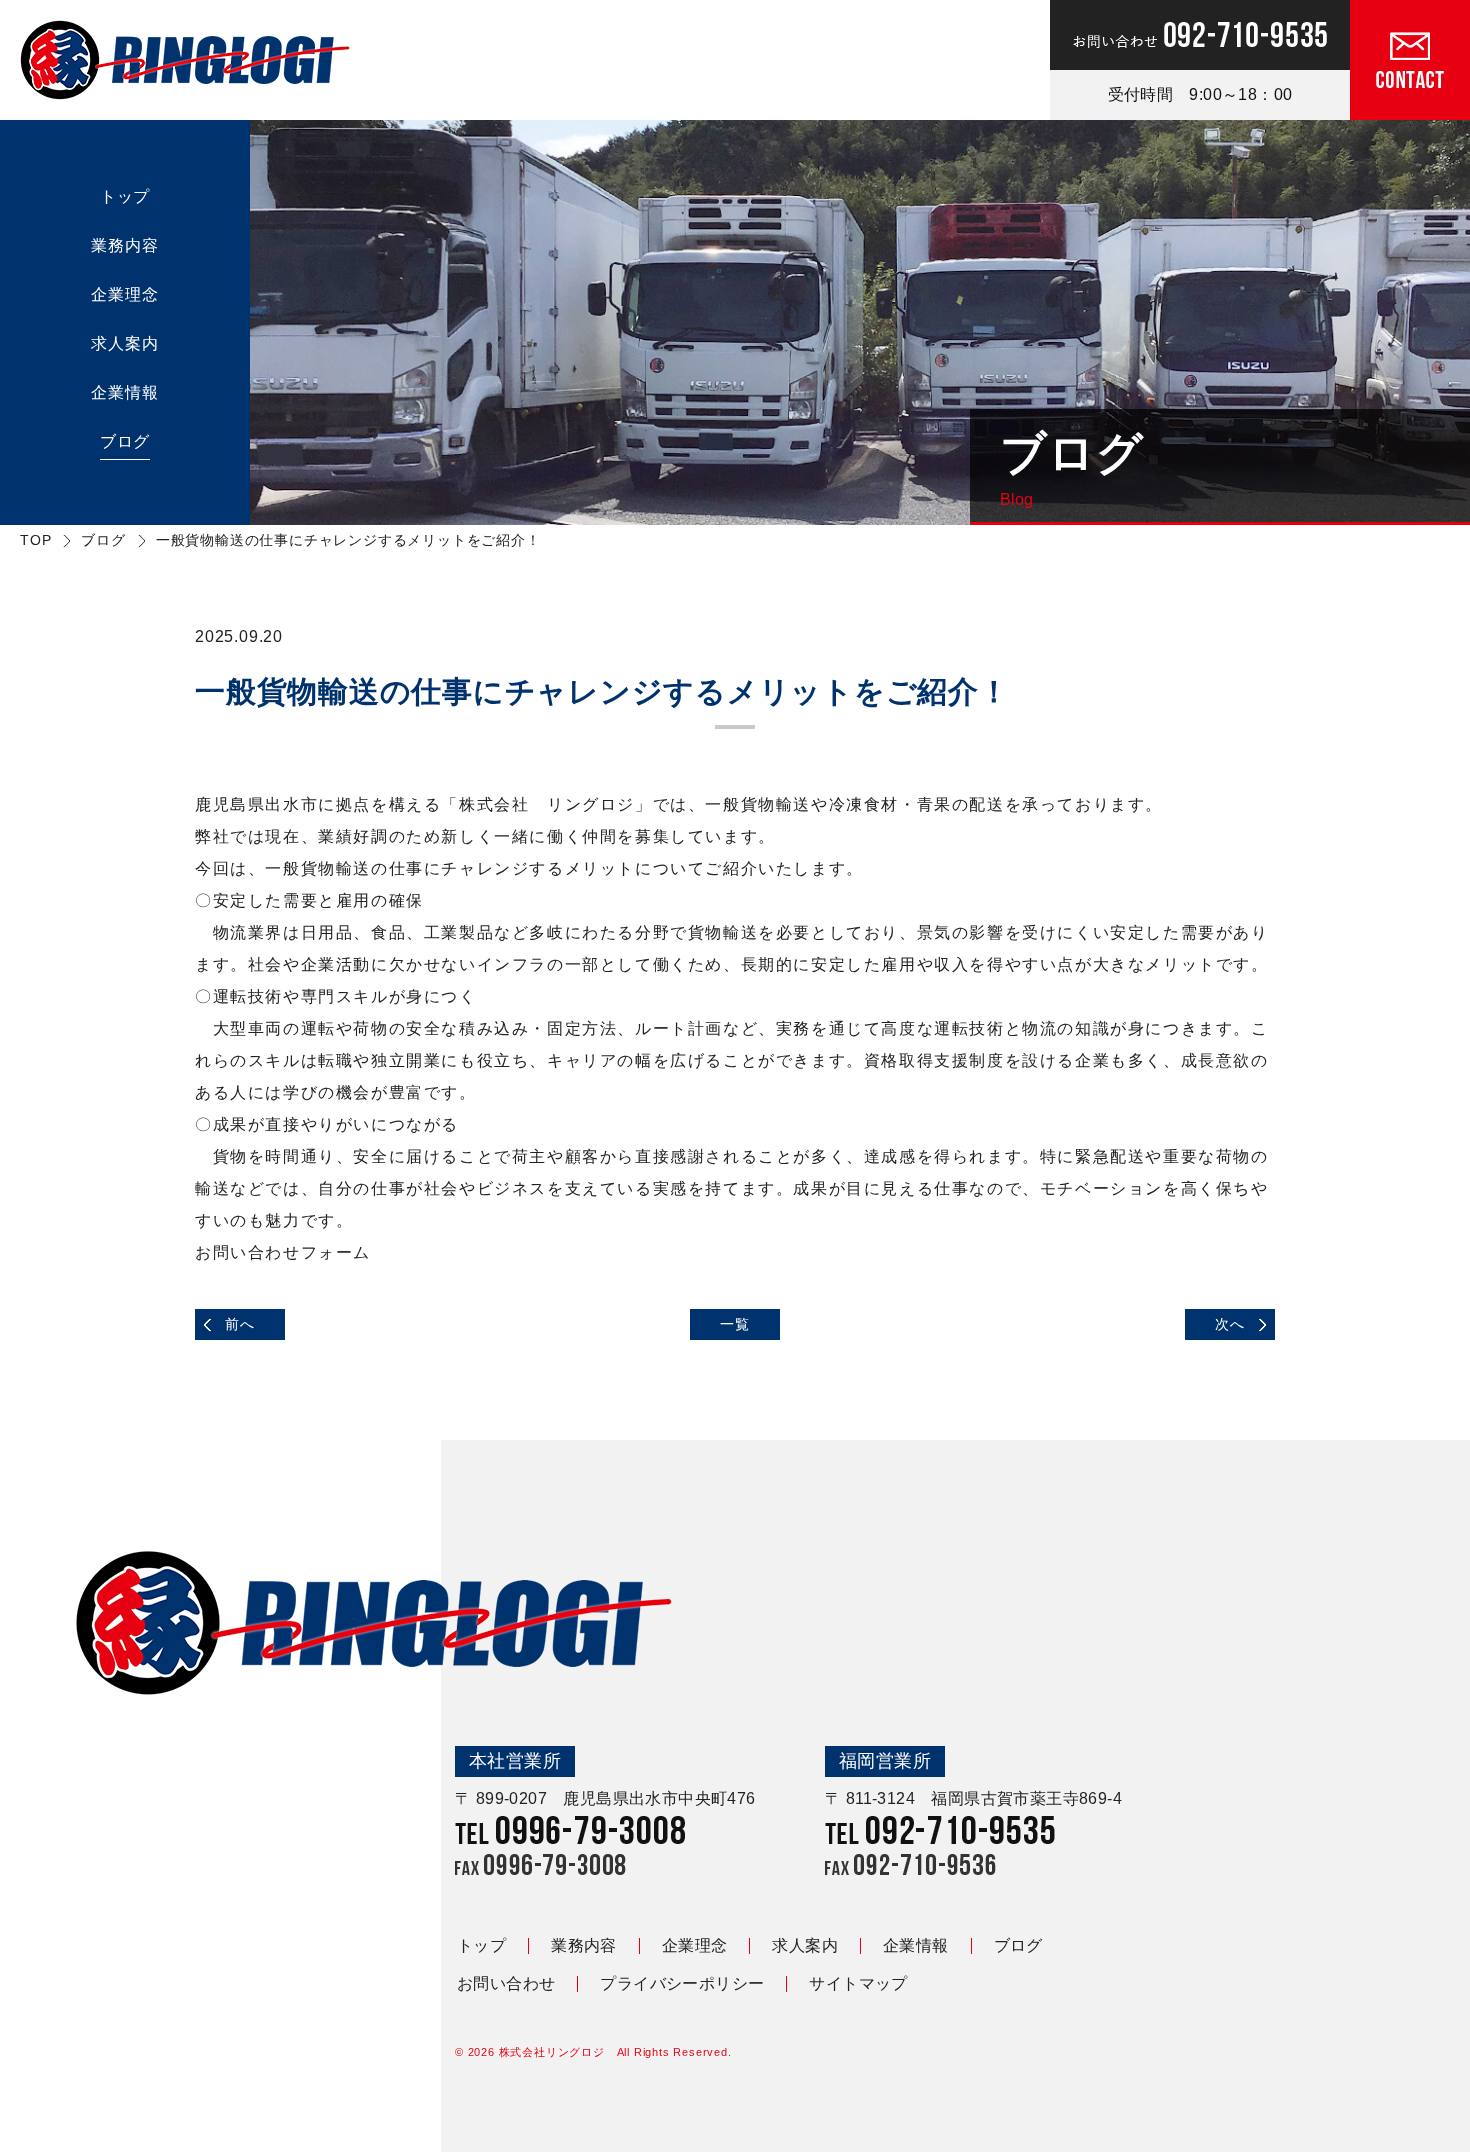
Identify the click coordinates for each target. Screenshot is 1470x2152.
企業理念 (124, 294)
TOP (35, 540)
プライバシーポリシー (682, 1984)
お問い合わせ (506, 1984)
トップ (125, 196)
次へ (1230, 1324)
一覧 (735, 1324)
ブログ (125, 441)
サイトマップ (858, 1984)
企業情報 (124, 392)
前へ (240, 1324)
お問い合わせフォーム (283, 1252)
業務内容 (124, 245)
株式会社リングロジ (552, 2052)
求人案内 (124, 343)
